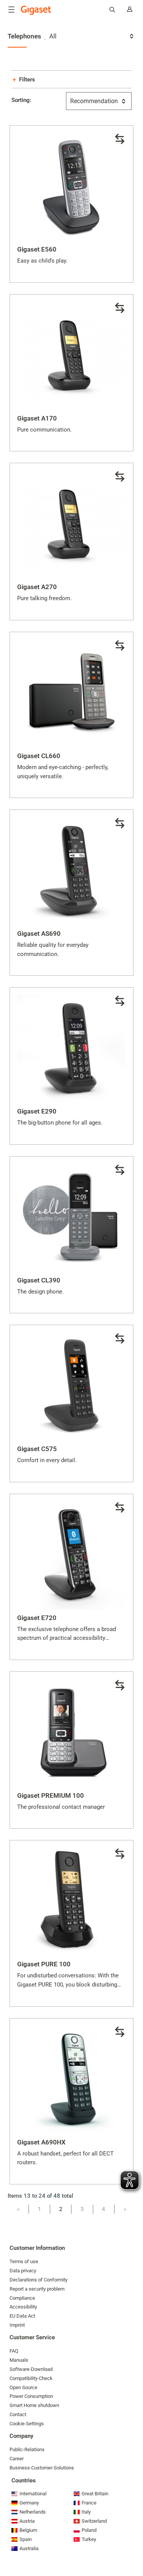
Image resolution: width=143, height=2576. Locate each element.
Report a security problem (37, 2289)
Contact (18, 2414)
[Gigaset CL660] (71, 694)
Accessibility (23, 2307)
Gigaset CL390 (39, 1280)
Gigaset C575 (37, 1449)
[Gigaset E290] (71, 1049)
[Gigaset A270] (71, 525)
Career (17, 2459)
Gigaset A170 (37, 418)
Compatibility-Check (31, 2378)
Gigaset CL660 (39, 756)
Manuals (19, 2360)
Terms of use (24, 2261)
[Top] (133, 2547)
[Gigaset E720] (71, 1556)
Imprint (17, 2325)
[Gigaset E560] (71, 187)
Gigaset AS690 (39, 934)
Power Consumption (31, 2396)
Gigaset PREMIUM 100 (51, 1795)
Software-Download (31, 2369)
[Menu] (11, 10)
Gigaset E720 (37, 1618)
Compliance (22, 2298)
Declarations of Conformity (39, 2280)
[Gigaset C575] (71, 1387)
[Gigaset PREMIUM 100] (71, 1733)
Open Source (23, 2387)
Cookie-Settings (27, 2424)
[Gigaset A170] (71, 356)
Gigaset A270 (37, 587)
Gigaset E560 (37, 249)
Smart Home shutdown (34, 2405)
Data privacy (23, 2271)
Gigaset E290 (37, 1111)
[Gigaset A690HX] (71, 2080)
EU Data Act (22, 2316)
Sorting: (21, 100)
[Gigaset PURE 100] (71, 1902)
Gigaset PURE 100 (44, 1964)
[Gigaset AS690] (71, 871)
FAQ (14, 2351)
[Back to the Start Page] (36, 10)
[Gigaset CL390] (71, 1218)
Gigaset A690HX (41, 2142)
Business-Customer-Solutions (42, 2468)
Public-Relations (27, 2449)
